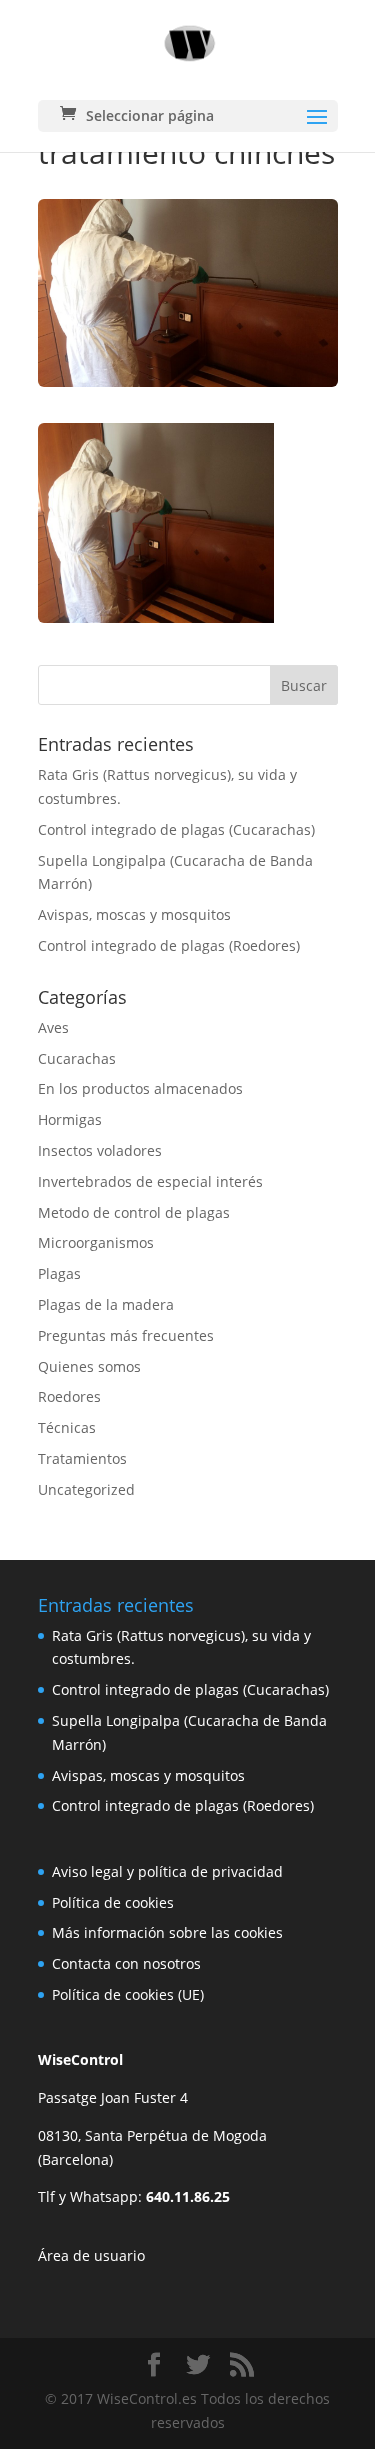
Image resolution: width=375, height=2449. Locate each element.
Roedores (69, 1396)
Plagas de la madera (106, 1304)
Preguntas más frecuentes (126, 1335)
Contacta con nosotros (126, 1963)
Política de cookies (113, 1902)
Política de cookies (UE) (128, 1994)
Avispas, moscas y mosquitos (134, 914)
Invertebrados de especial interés (150, 1181)
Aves (53, 1027)
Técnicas (67, 1427)
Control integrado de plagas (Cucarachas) (176, 829)
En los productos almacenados (140, 1088)
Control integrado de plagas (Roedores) (169, 945)
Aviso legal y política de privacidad (167, 1871)
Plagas (59, 1273)
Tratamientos (82, 1458)
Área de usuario (91, 2255)
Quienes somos (89, 1366)
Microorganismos (96, 1242)
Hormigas (70, 1119)
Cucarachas (77, 1058)
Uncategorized (86, 1489)
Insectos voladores (100, 1150)
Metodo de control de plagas (134, 1212)
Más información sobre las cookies (167, 1932)
